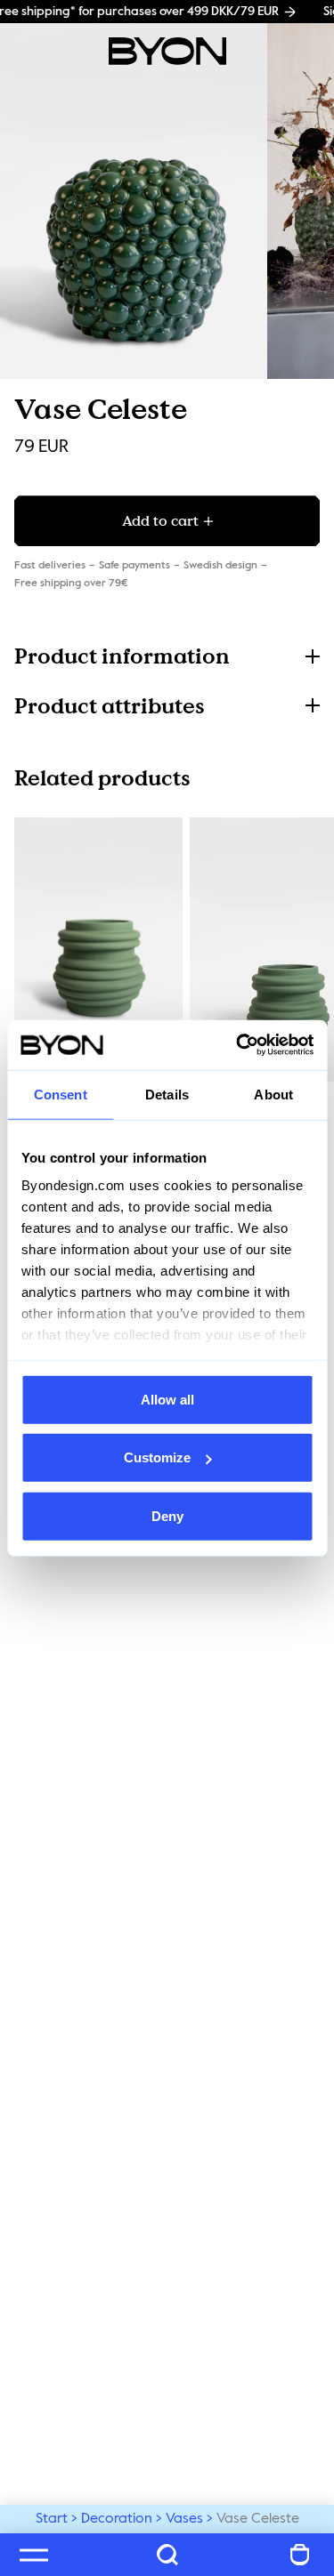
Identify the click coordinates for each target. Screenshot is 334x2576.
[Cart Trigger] (300, 2555)
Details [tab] (167, 1094)
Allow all (167, 1399)
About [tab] (273, 1094)
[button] (167, 656)
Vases (184, 2519)
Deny (167, 1515)
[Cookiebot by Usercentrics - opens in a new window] (238, 1045)
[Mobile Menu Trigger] (34, 2555)
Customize (157, 1457)
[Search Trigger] (167, 2555)
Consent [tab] (61, 1094)
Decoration (117, 2519)
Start (52, 2519)
